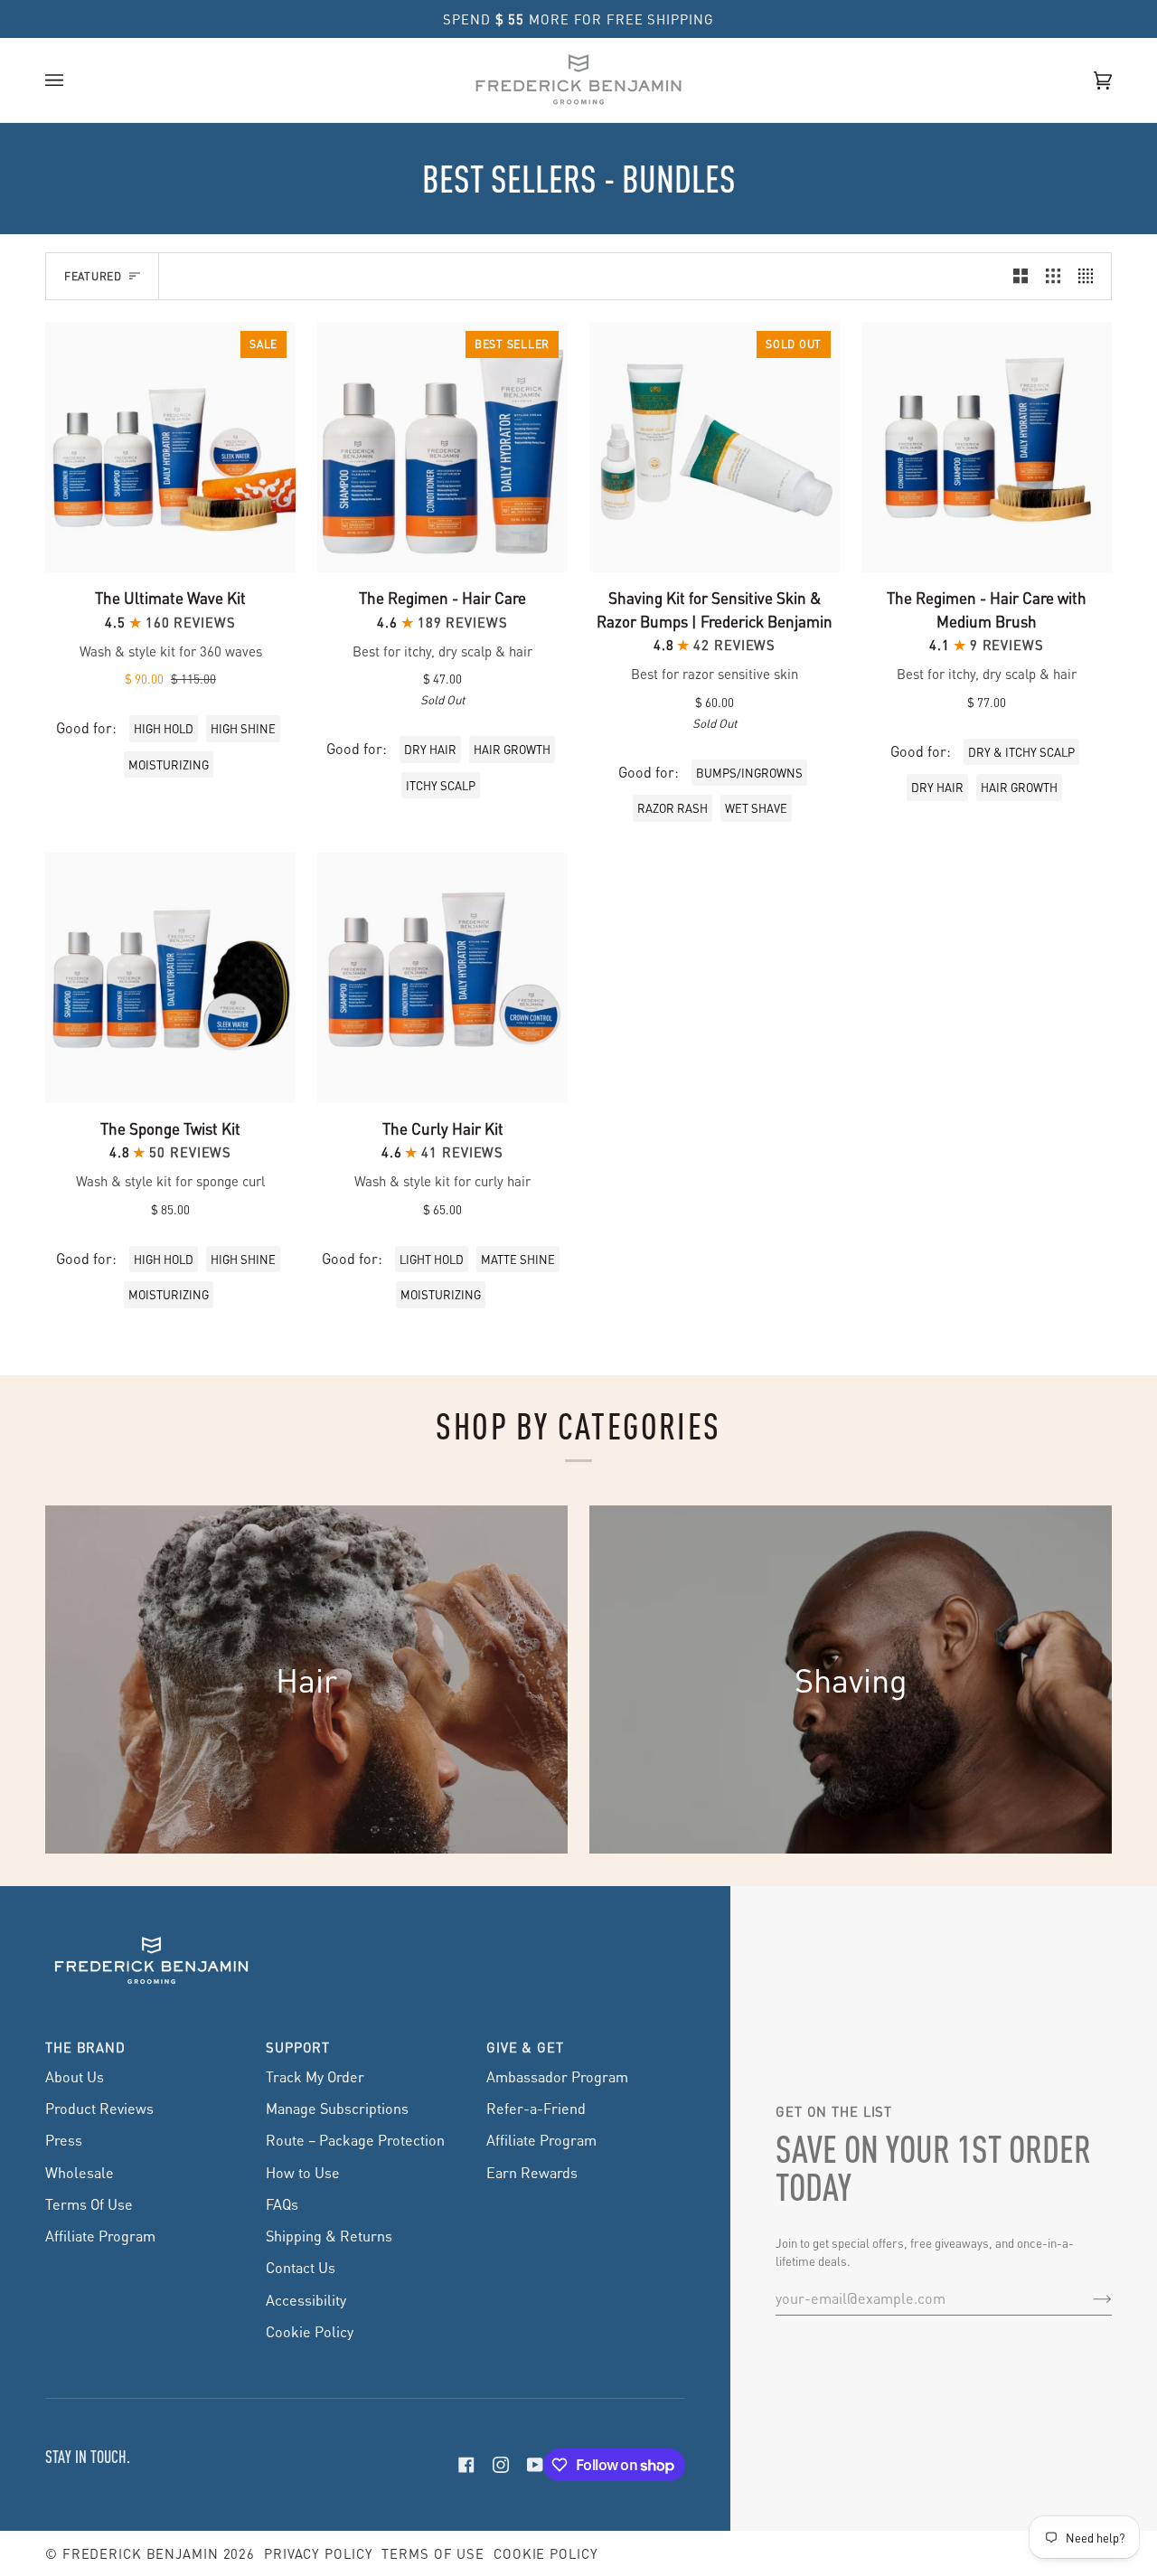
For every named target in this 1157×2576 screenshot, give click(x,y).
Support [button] (298, 2047)
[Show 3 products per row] (1053, 276)
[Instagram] (501, 2465)
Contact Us (301, 2267)
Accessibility (306, 2300)
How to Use (303, 2172)
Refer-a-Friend (536, 2108)
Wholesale (80, 2172)
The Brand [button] (85, 2047)
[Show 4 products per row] (1090, 276)
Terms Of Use (89, 2204)
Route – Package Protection (355, 2140)
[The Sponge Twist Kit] (170, 978)
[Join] (1088, 2298)
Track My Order (315, 2076)
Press (64, 2140)
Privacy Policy (318, 2553)
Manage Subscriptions (337, 2108)
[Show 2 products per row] (1021, 276)
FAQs (282, 2204)
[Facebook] (466, 2465)
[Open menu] (72, 80)
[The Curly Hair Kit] (442, 978)
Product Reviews (99, 2108)
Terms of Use (433, 2553)
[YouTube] (535, 2465)
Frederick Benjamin (141, 2553)
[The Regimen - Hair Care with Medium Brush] (987, 447)
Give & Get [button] (525, 2047)
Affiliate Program (100, 2236)
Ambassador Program (557, 2076)
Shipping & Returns (329, 2236)
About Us (75, 2076)
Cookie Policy (310, 2331)
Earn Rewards (532, 2172)
